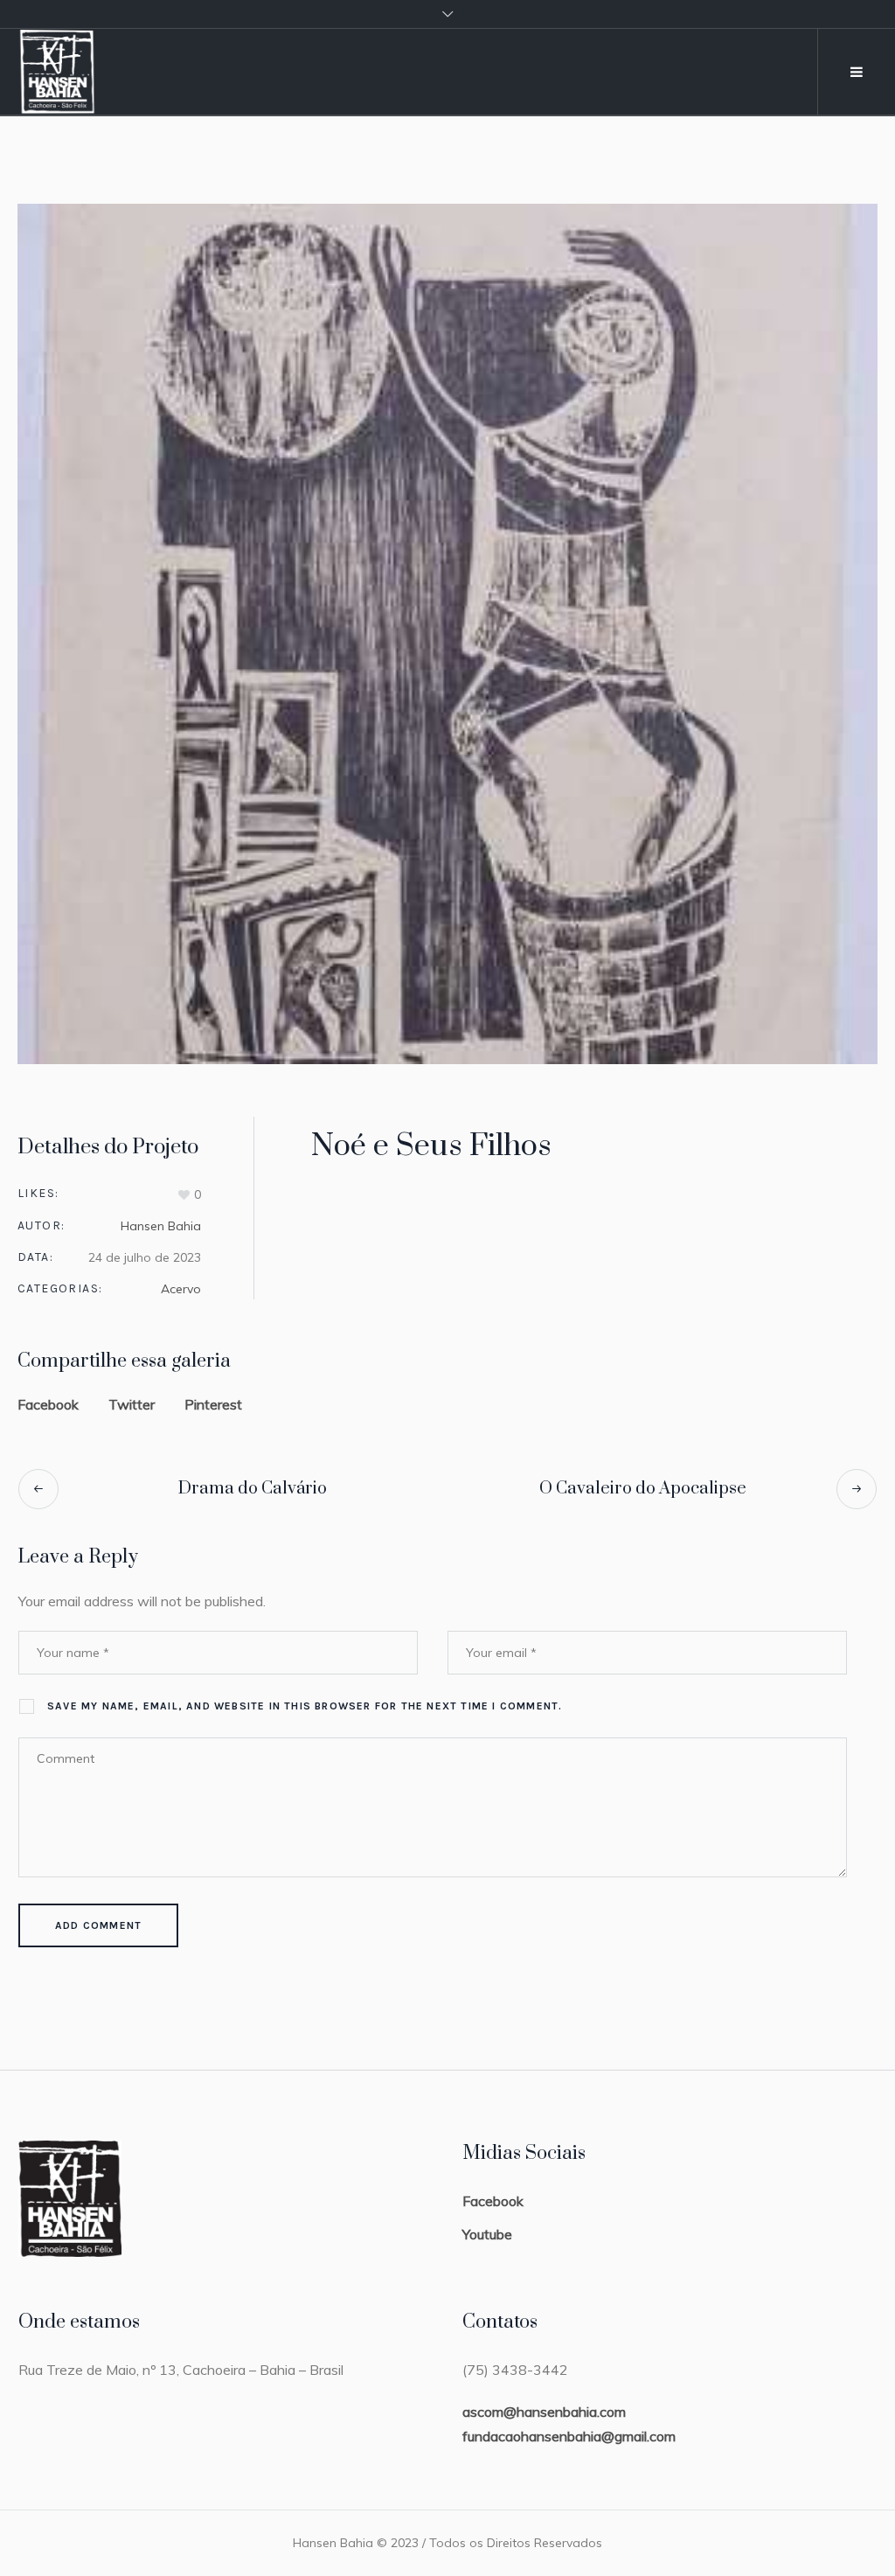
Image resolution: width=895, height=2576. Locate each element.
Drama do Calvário (253, 1489)
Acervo (181, 1289)
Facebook (48, 1404)
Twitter (132, 1404)
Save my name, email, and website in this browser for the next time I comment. (305, 1706)
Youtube (487, 2234)
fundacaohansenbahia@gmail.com (569, 2436)
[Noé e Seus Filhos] (447, 634)
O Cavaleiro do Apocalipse (643, 1489)
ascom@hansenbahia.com (544, 2412)
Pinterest (213, 1404)
